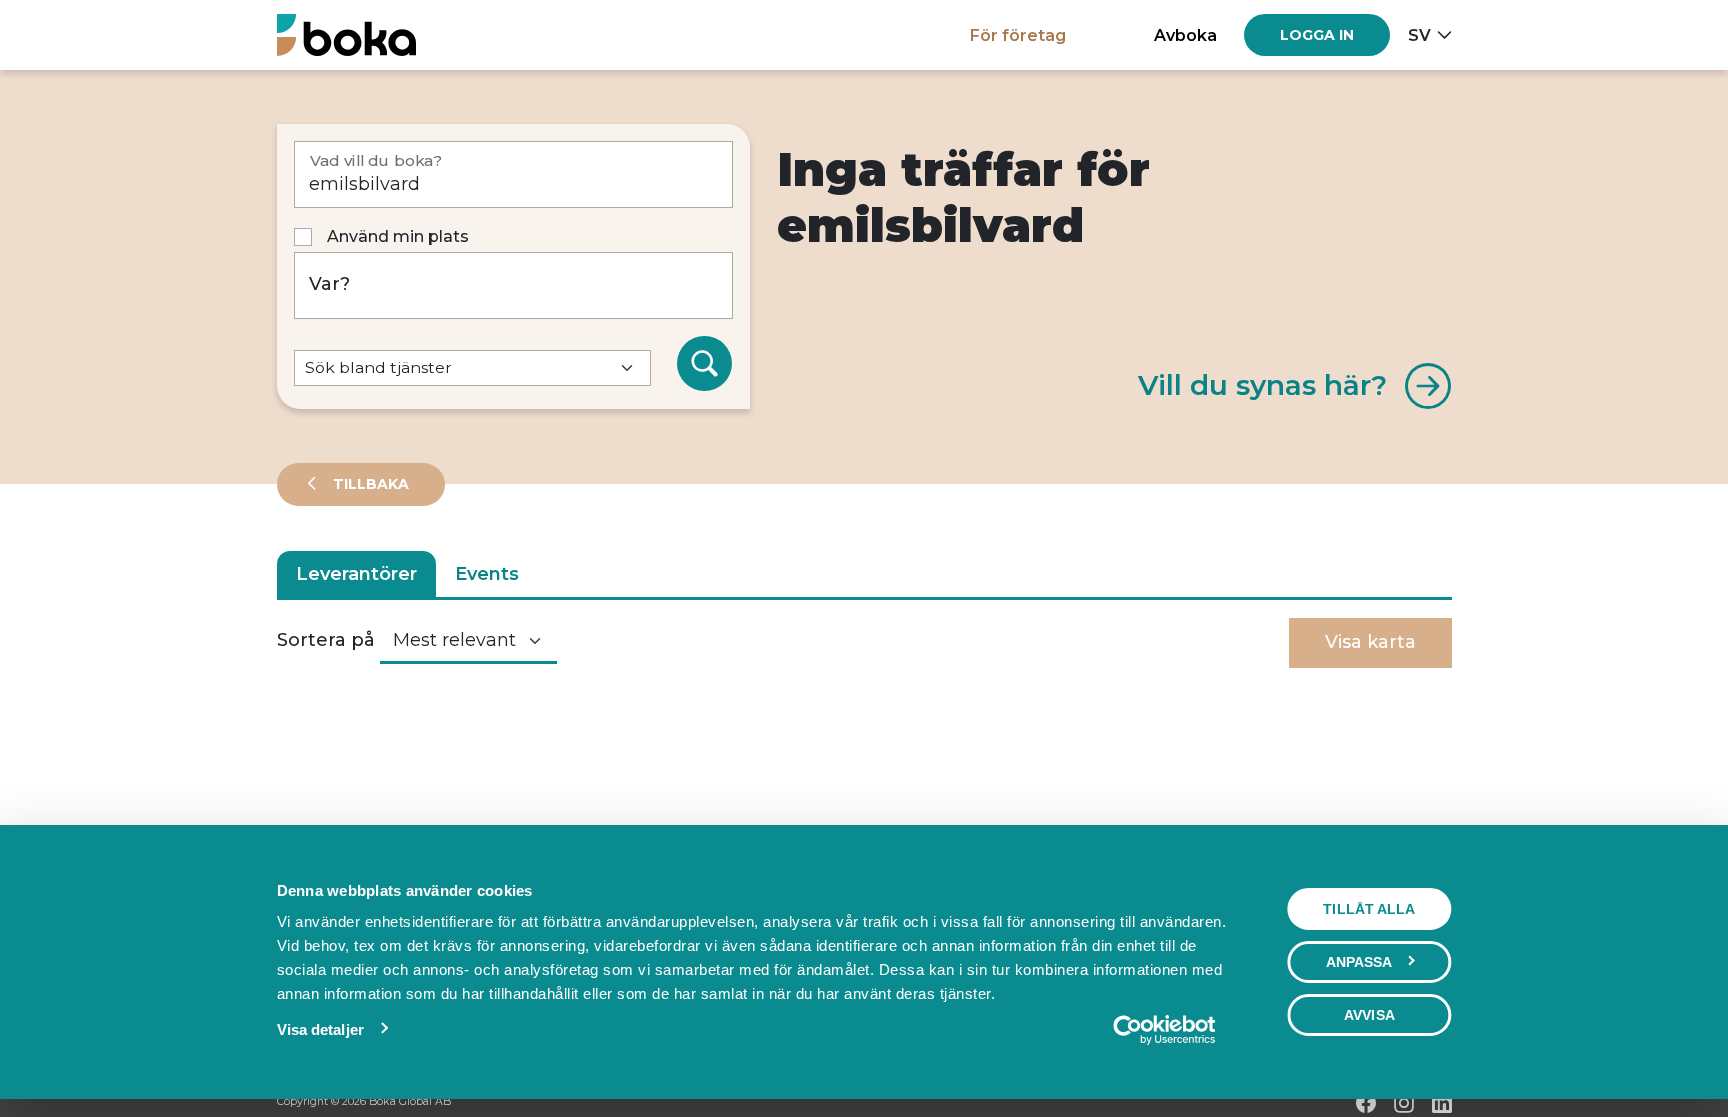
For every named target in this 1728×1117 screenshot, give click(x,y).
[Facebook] (1366, 1103)
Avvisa (1369, 1015)
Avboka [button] (1185, 35)
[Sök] (705, 364)
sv (1419, 35)
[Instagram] (1404, 1103)
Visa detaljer (320, 1029)
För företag (1018, 35)
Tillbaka (369, 484)
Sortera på (326, 640)
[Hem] (346, 34)
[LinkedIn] (1442, 1103)
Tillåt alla (1369, 909)
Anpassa (1359, 962)
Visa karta (1370, 642)
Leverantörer (356, 574)
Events (487, 574)
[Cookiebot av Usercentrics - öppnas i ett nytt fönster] (1163, 1030)
